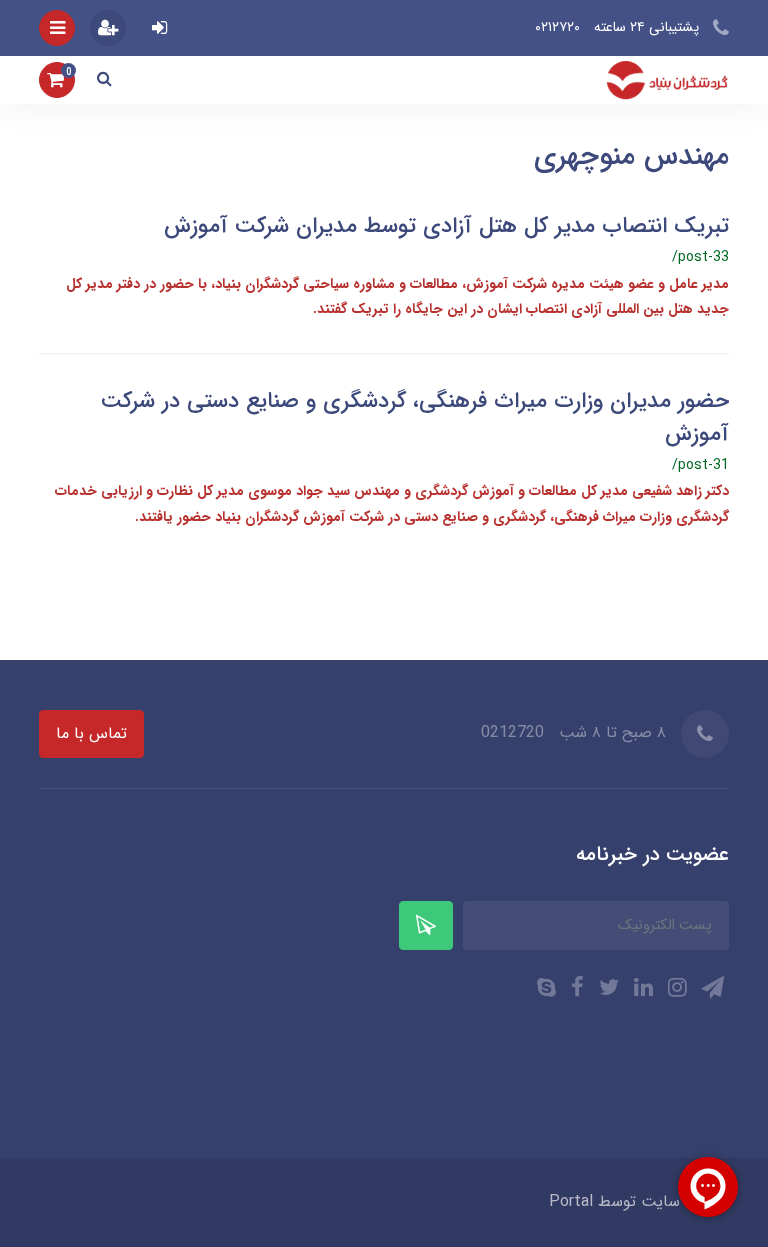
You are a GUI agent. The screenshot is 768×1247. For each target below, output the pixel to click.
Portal (571, 1201)
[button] (104, 80)
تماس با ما (91, 733)
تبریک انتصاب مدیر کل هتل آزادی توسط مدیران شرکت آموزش (446, 226)
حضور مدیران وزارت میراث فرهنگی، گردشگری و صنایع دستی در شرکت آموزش (415, 417)
